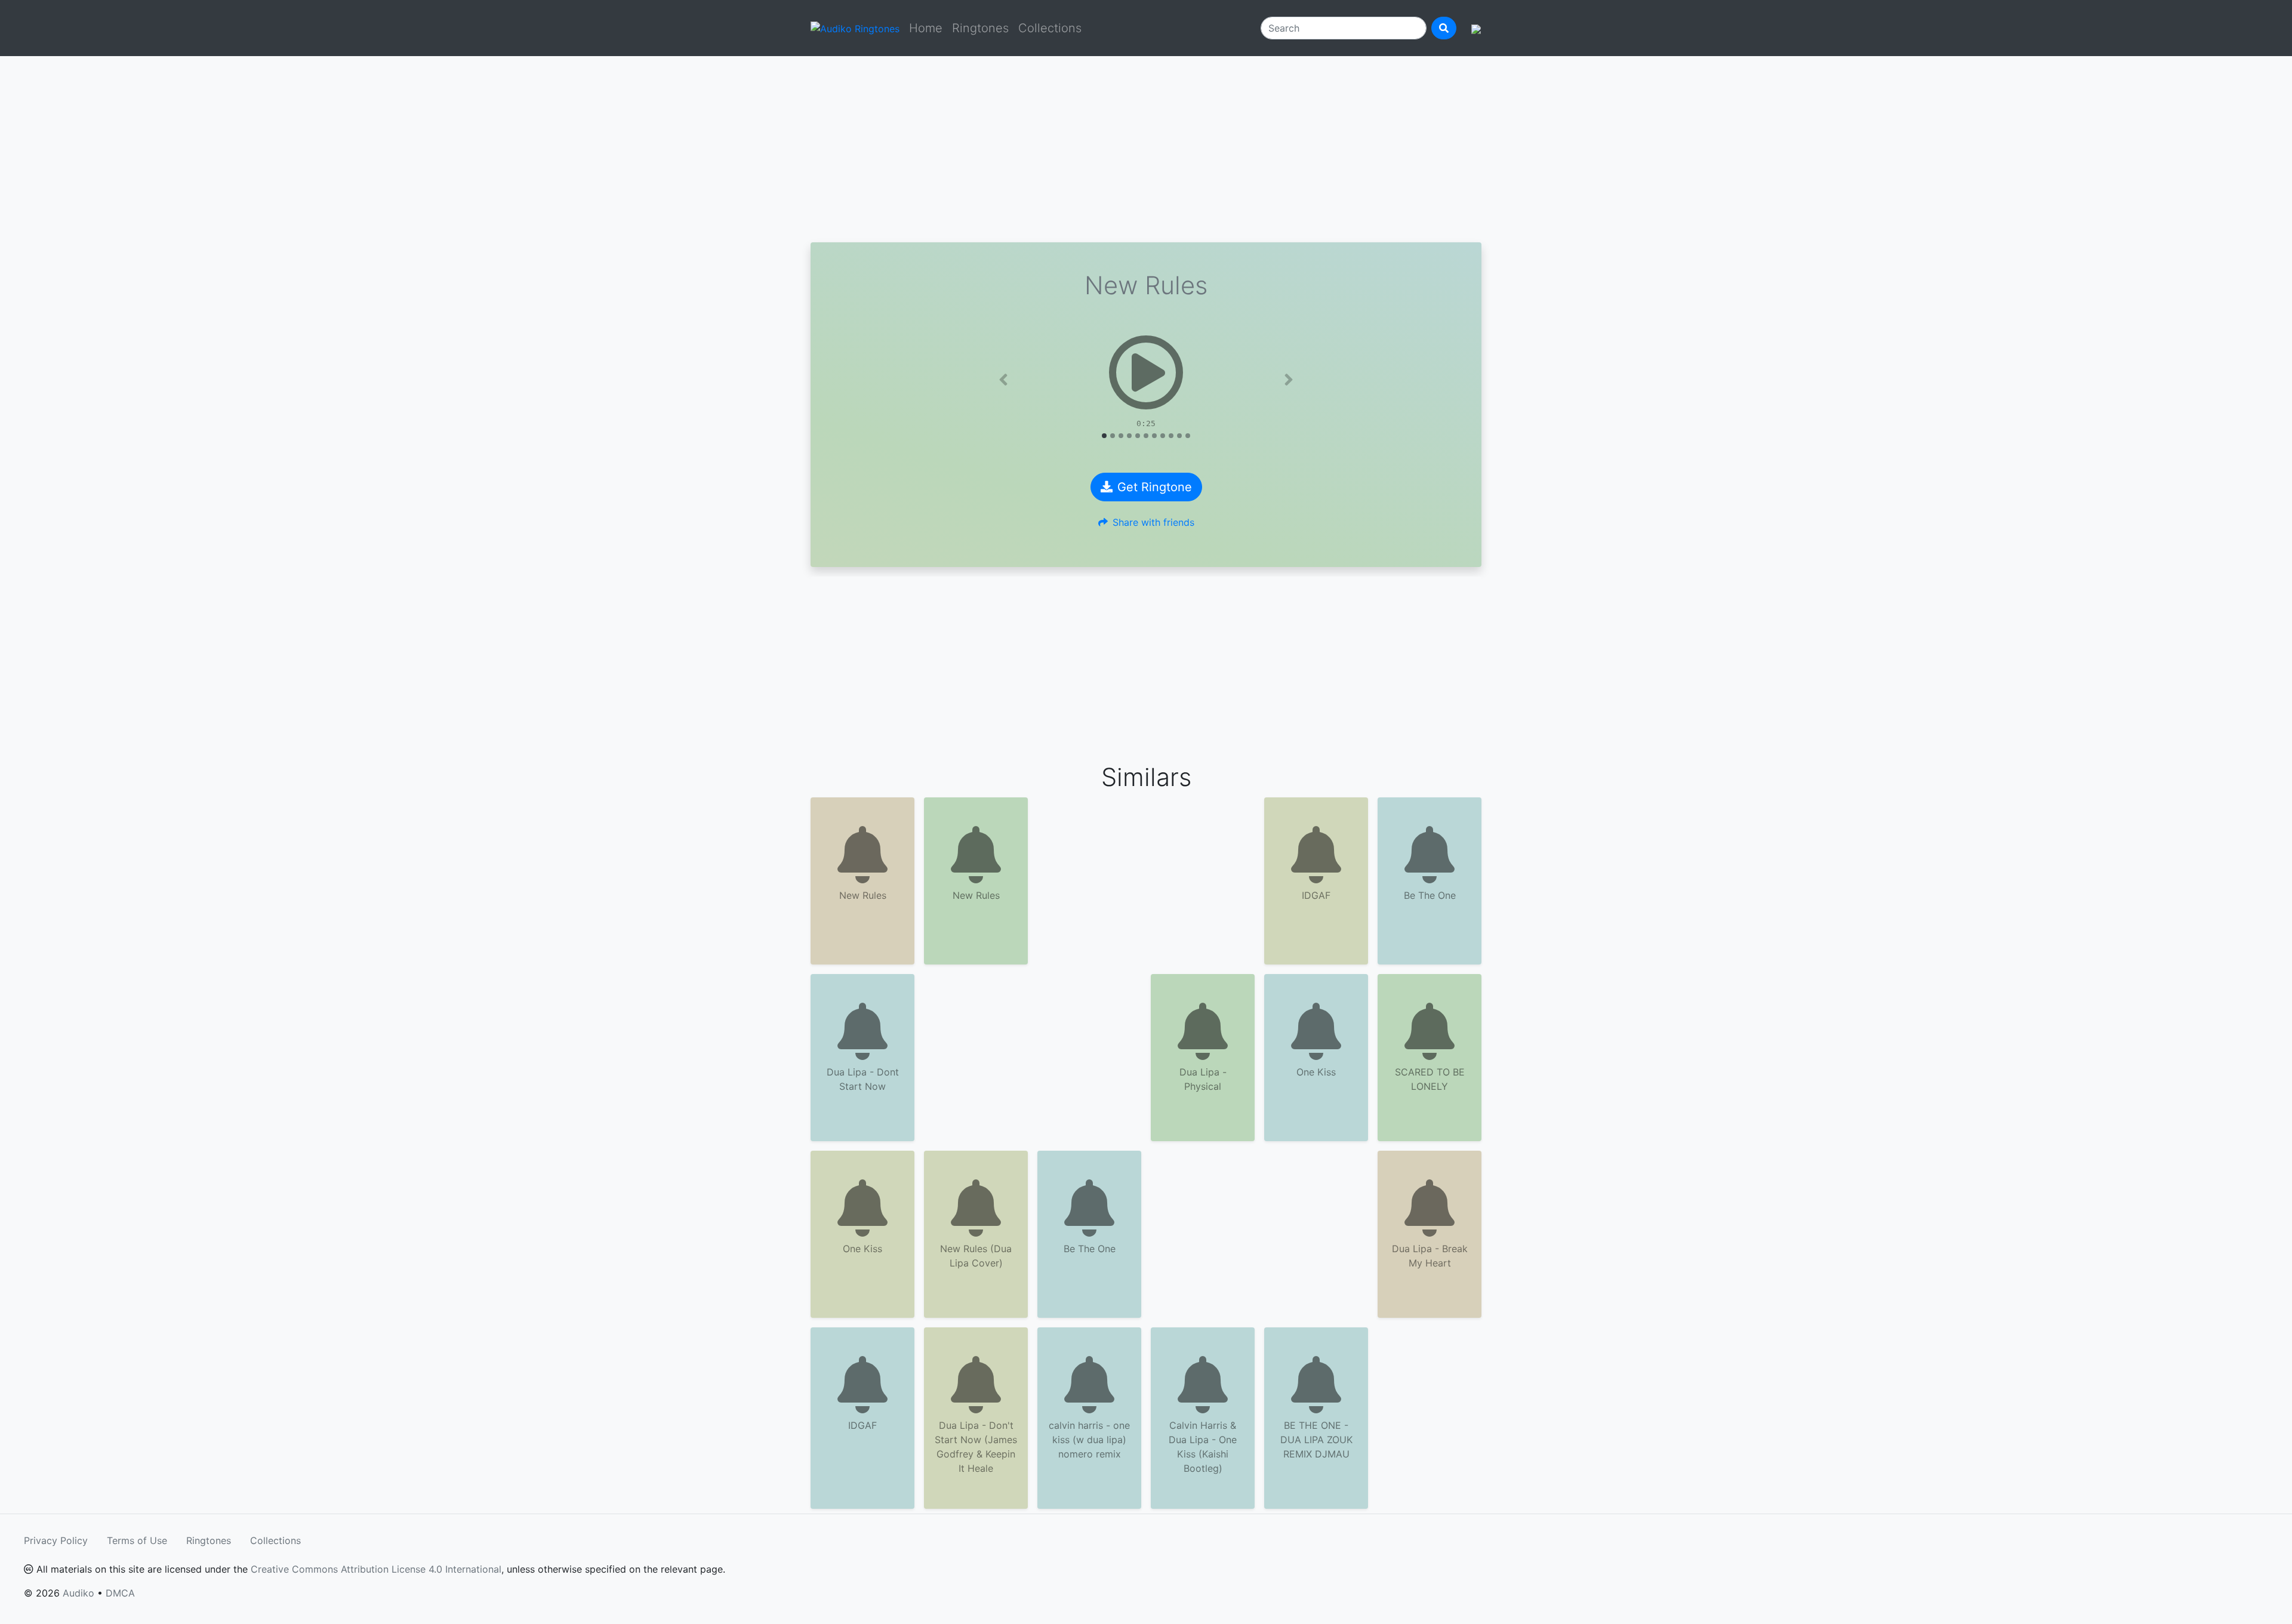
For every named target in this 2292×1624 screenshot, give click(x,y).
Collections (1050, 28)
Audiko (78, 1593)
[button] (1003, 380)
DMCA (120, 1593)
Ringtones (980, 28)
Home (926, 28)
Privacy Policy (56, 1540)
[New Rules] (1146, 372)
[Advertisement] (1146, 149)
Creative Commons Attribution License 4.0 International (376, 1569)
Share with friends (1153, 522)
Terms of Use (137, 1540)
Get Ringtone (1155, 487)
